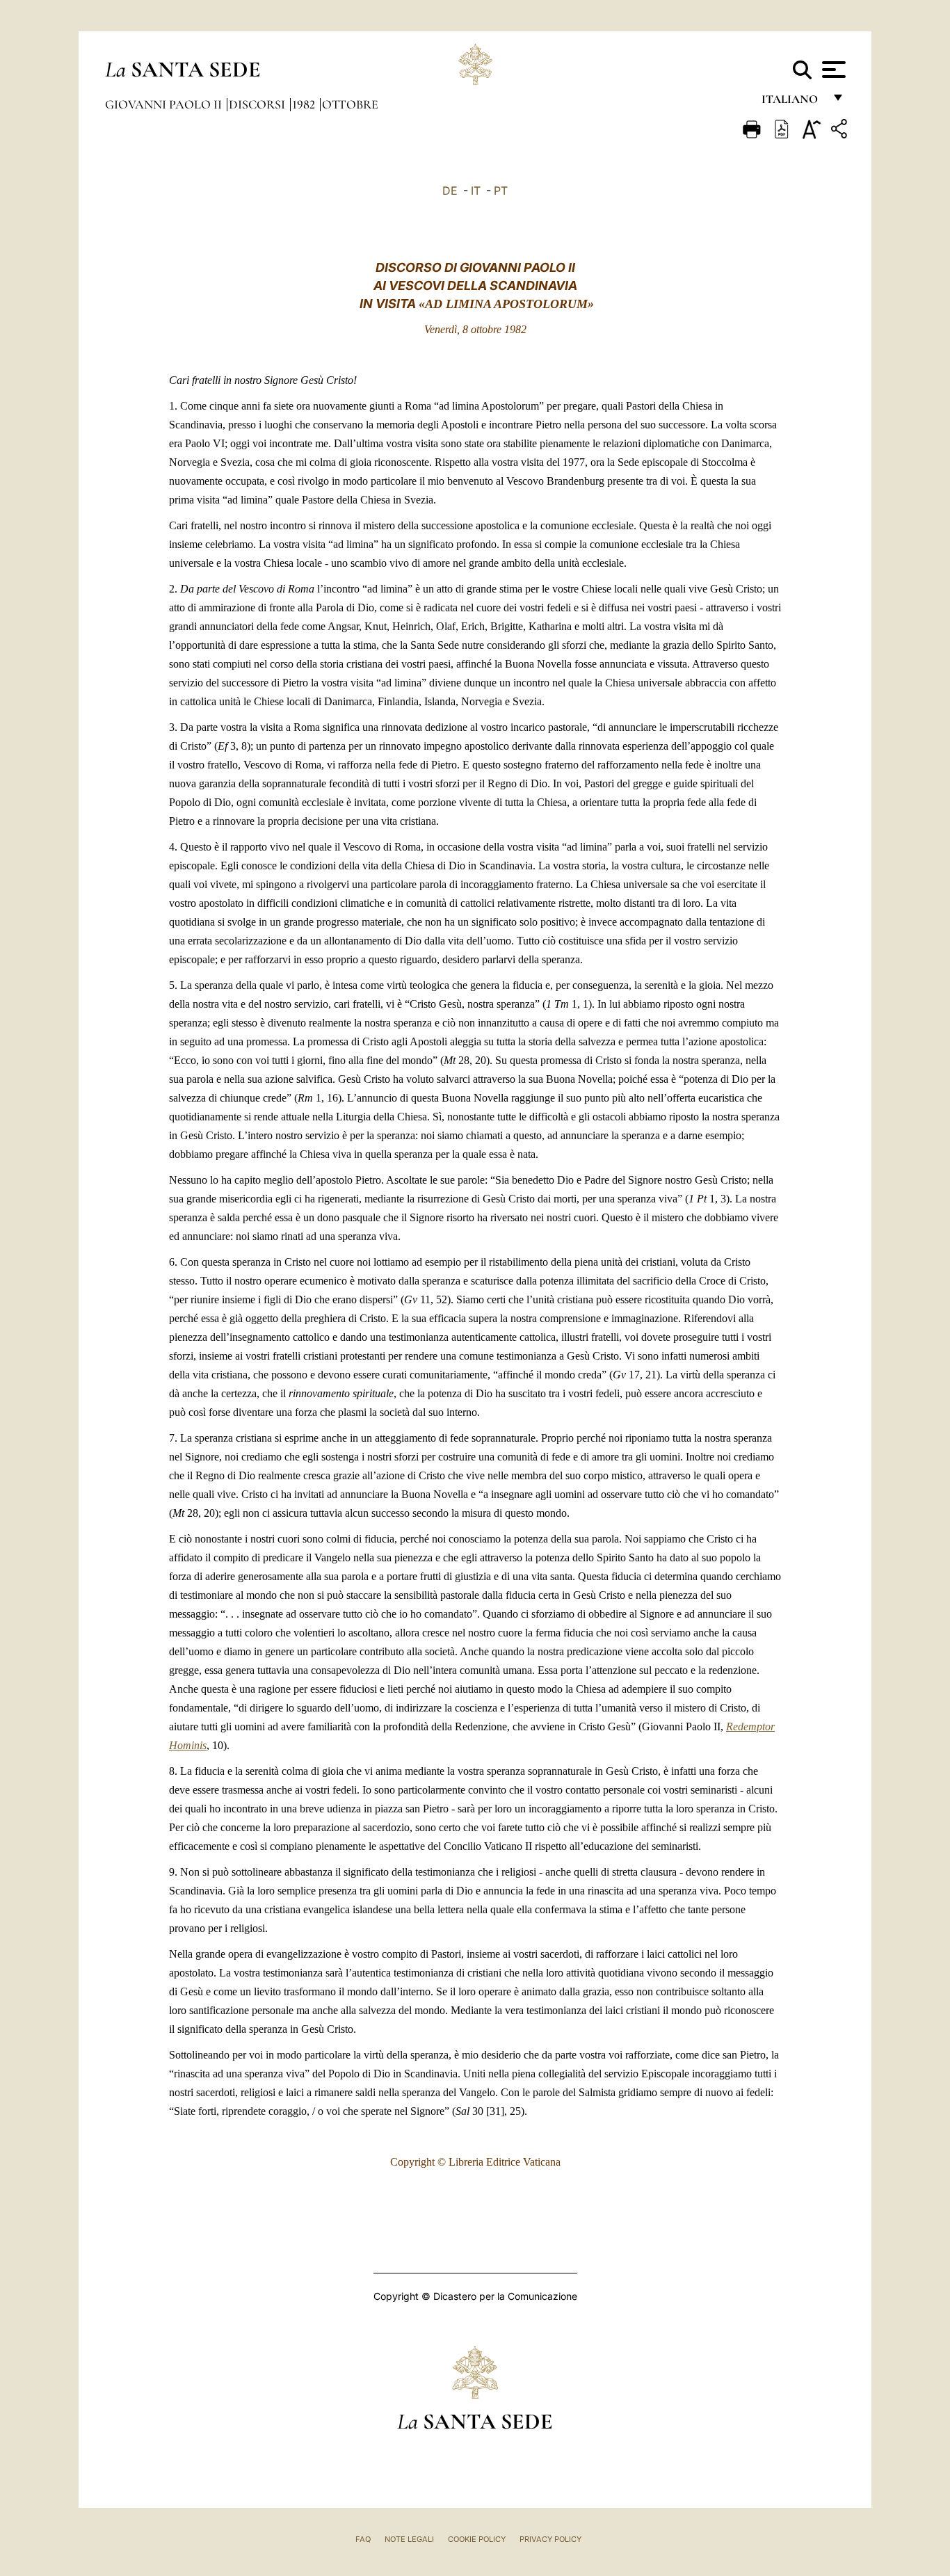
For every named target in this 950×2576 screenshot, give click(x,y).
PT (501, 191)
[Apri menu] (832, 70)
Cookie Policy (477, 2539)
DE (450, 191)
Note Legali (409, 2539)
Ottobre (350, 104)
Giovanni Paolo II (165, 104)
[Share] (841, 131)
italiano (792, 103)
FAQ (363, 2539)
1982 (305, 104)
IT (476, 191)
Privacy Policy (550, 2539)
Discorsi (258, 104)
